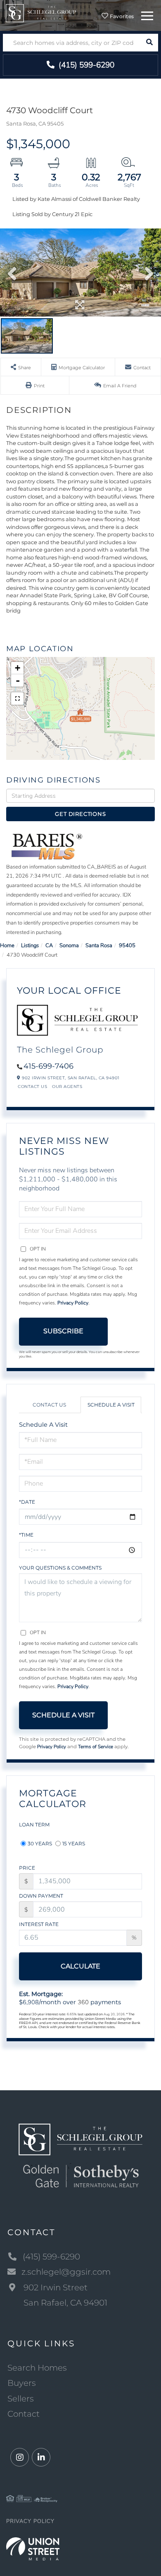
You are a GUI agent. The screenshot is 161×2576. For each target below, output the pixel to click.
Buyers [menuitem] (22, 2383)
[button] (149, 43)
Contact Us (32, 1087)
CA (49, 946)
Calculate (80, 1966)
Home (7, 946)
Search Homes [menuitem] (37, 2368)
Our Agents (67, 1087)
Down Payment (41, 1896)
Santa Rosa (99, 946)
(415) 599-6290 (85, 65)
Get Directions (80, 814)
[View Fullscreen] (17, 699)
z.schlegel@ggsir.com (66, 2272)
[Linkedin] (41, 2458)
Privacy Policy (73, 1303)
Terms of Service (96, 1747)
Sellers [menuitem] (21, 2399)
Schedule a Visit (111, 1405)
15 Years (74, 1843)
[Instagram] (20, 2458)
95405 (127, 946)
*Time (26, 1535)
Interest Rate (39, 1924)
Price (27, 1868)
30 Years (40, 1843)
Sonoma (69, 946)
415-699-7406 (49, 1066)
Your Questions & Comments (60, 1568)
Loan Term (34, 1825)
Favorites (121, 16)
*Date (27, 1502)
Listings (30, 946)
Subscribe (63, 1331)
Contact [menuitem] (24, 2414)
